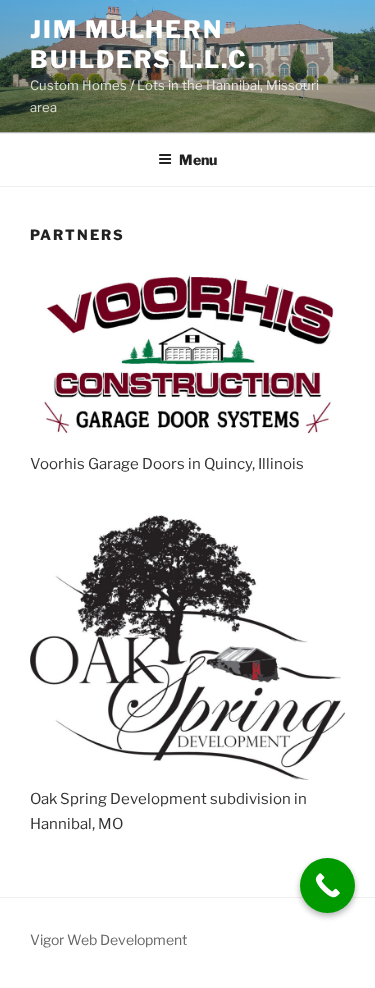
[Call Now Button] (327, 885)
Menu (198, 159)
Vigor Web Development (108, 939)
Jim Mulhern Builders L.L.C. (143, 44)
